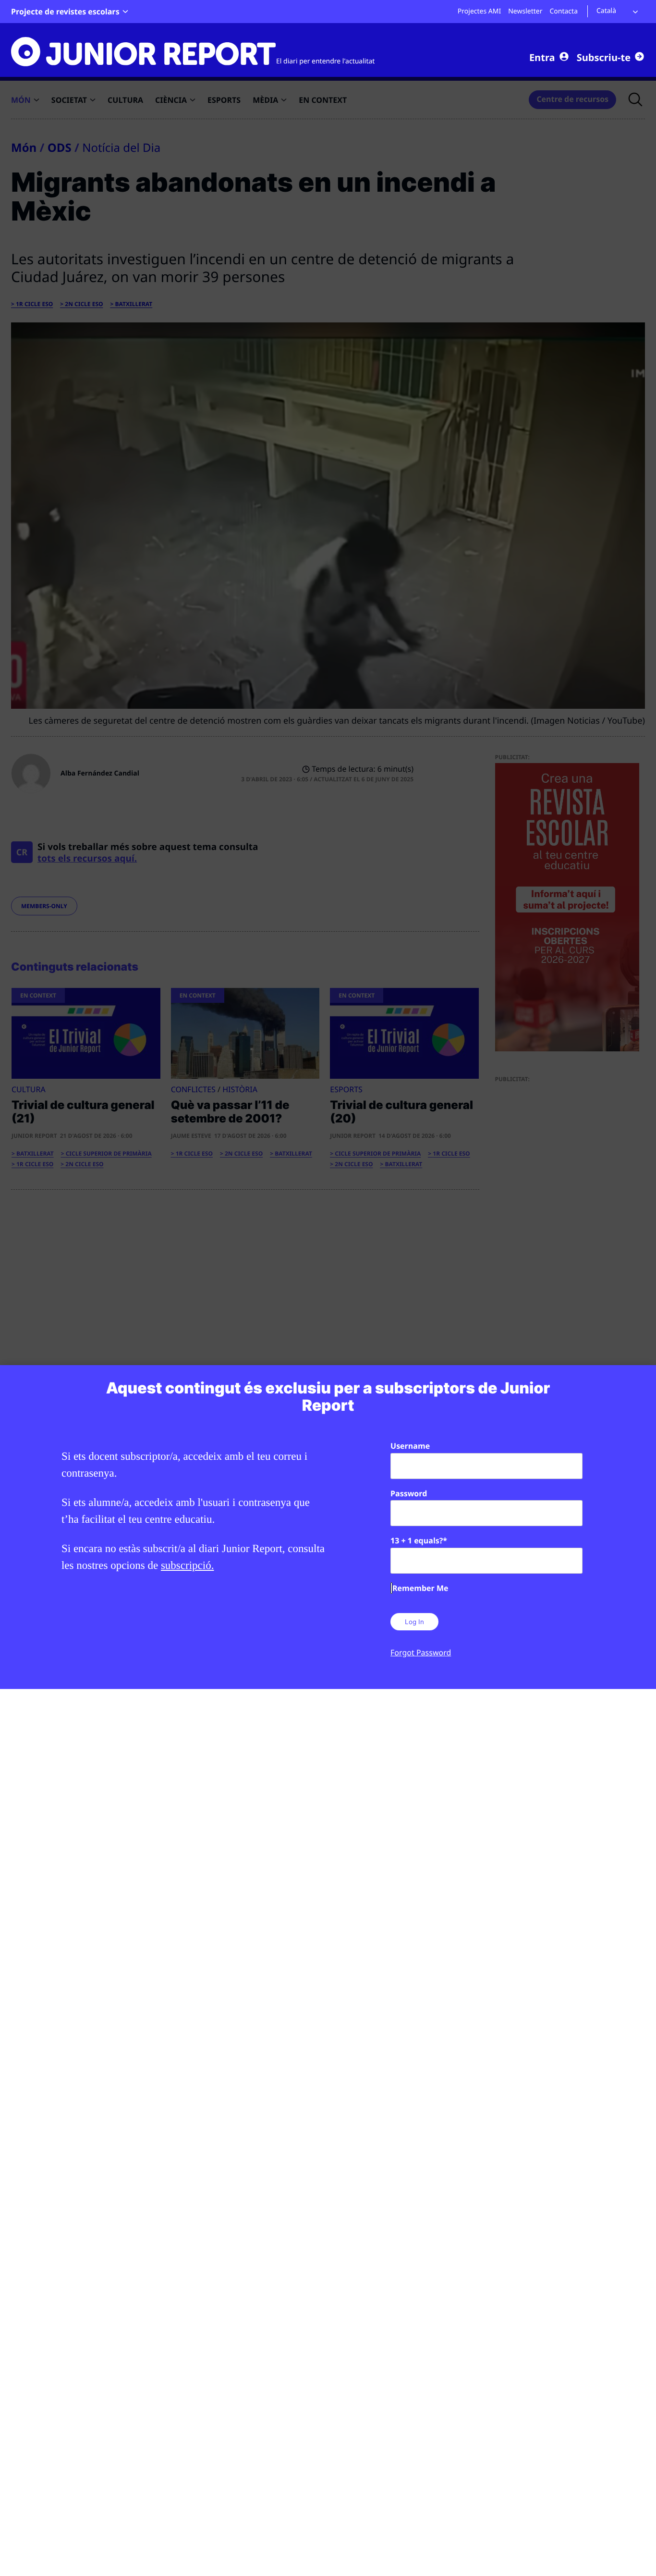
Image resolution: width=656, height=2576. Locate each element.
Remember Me (420, 1588)
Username (410, 1446)
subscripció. (188, 1565)
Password (409, 1493)
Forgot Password (421, 1652)
